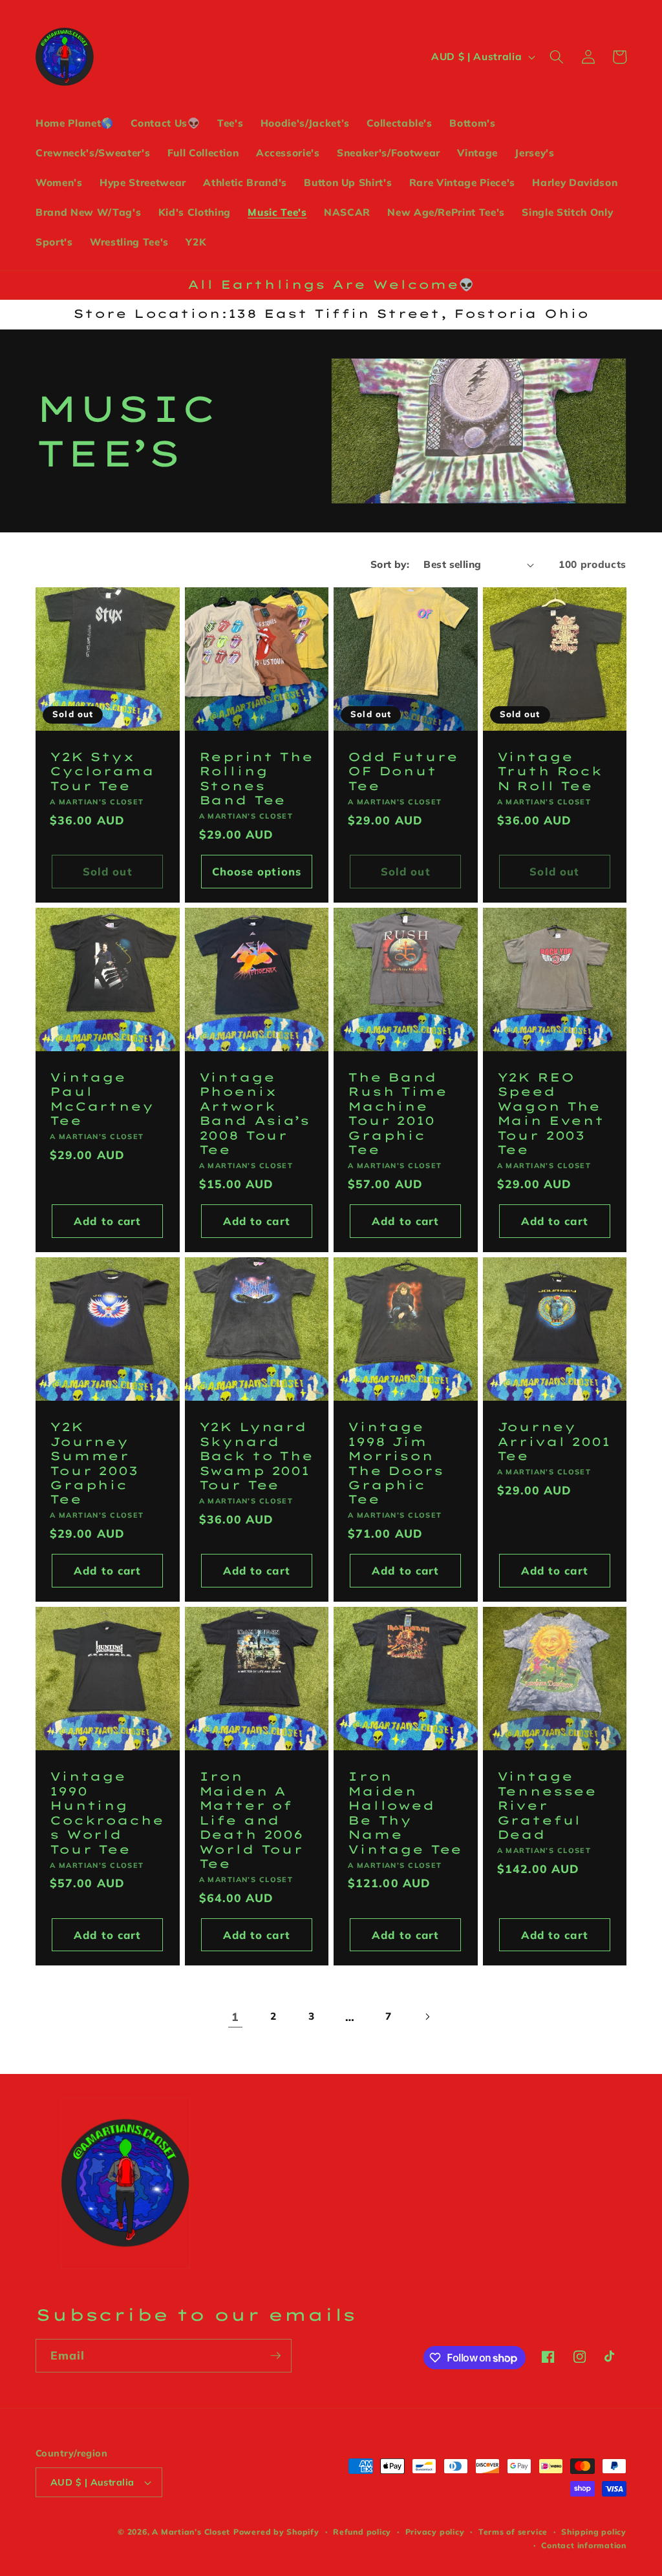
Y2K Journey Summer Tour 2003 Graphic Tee (94, 1463)
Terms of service (513, 2532)
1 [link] (235, 2016)
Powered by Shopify (276, 2532)
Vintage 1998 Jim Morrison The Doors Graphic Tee (396, 1463)
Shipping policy (594, 2532)
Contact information (584, 2545)
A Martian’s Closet (191, 2532)
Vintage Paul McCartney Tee (102, 1099)
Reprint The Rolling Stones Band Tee (256, 779)
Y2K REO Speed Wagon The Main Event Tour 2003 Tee (551, 1114)
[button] (557, 57)
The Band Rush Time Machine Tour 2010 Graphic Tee (398, 1114)
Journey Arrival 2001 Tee (554, 1442)
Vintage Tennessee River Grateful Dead (547, 1806)
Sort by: (390, 564)
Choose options (257, 871)
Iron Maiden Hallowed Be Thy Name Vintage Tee (405, 1813)
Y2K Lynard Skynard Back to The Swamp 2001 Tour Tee (256, 1456)
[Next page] (427, 2016)
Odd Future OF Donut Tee (403, 772)
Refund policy (362, 2532)
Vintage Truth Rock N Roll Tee (550, 772)
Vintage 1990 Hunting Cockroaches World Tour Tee (107, 1813)
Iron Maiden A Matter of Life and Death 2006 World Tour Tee (251, 1820)
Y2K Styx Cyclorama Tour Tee (102, 772)
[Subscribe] (275, 2356)
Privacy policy (435, 2532)
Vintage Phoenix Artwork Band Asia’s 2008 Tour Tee (255, 1114)
